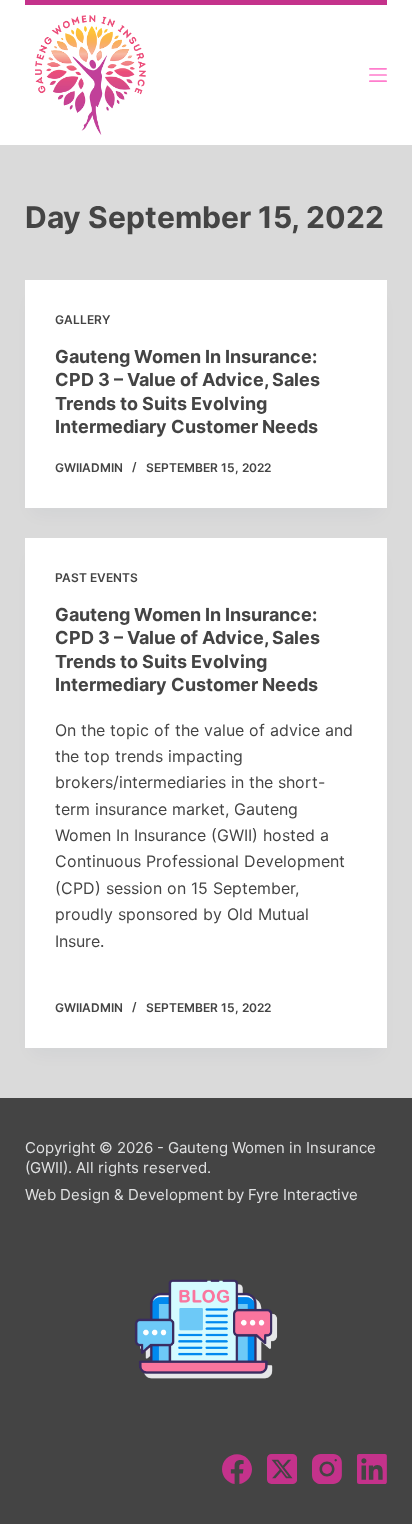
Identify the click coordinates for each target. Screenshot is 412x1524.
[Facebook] (237, 1469)
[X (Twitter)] (282, 1469)
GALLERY (82, 319)
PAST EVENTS (96, 577)
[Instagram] (327, 1469)
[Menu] (378, 75)
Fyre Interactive (303, 1194)
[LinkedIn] (372, 1469)
